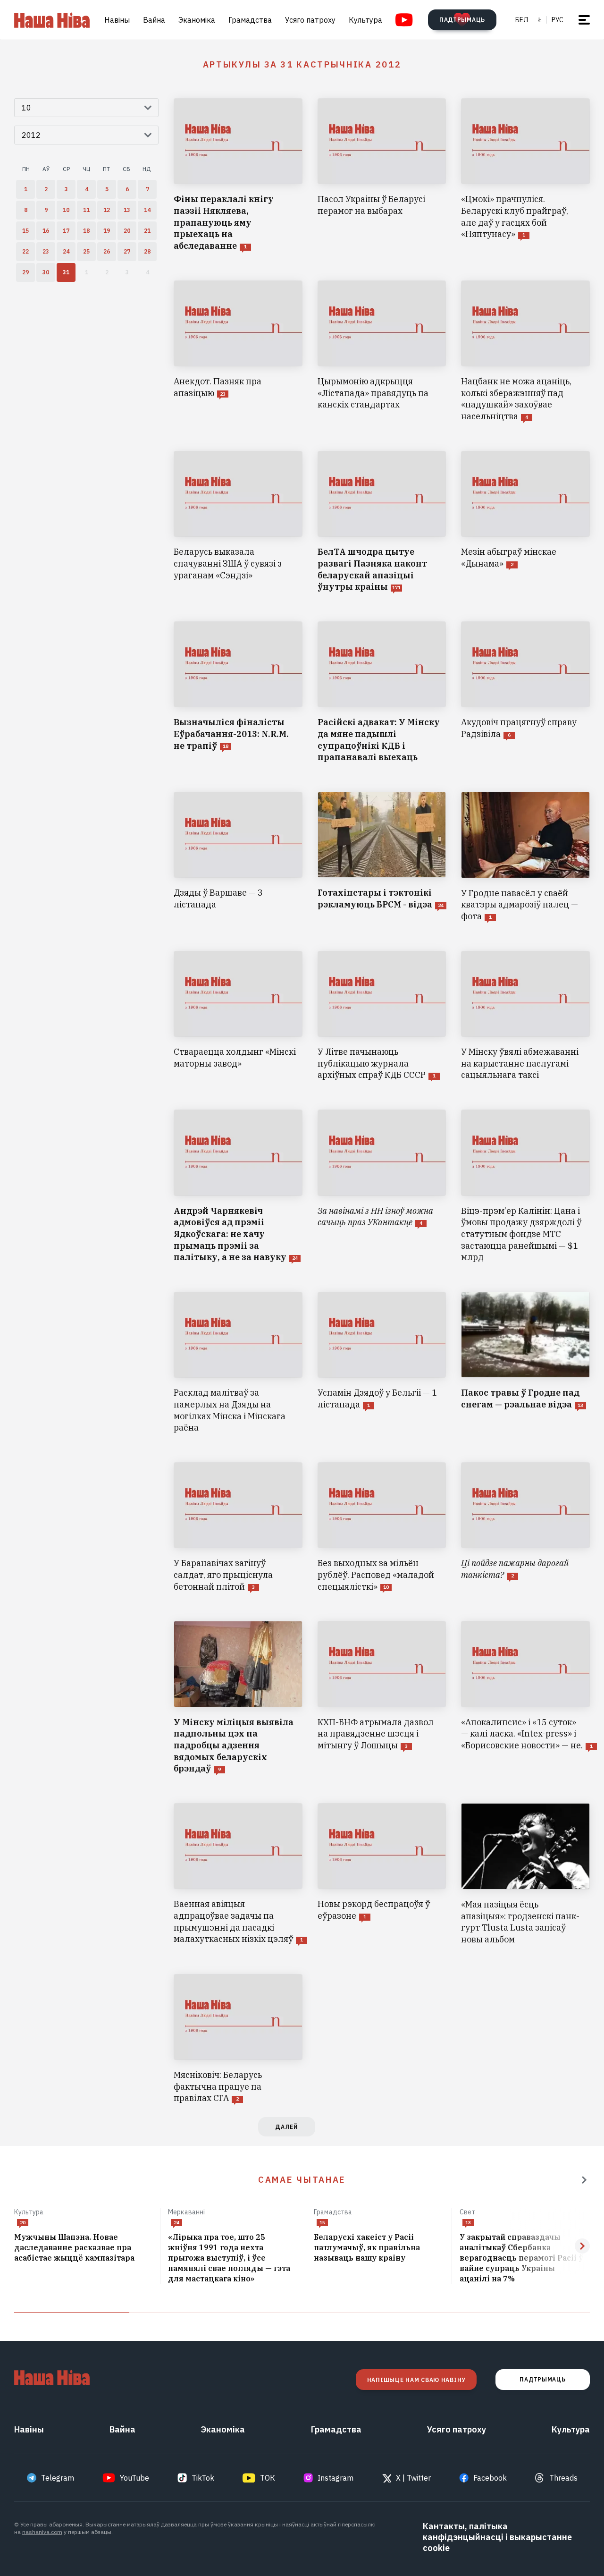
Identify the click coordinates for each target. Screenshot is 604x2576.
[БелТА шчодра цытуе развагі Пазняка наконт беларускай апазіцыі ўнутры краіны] (382, 522)
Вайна (154, 20)
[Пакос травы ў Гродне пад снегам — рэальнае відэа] (525, 1363)
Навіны (117, 20)
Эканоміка (197, 20)
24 (176, 2223)
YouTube (134, 2478)
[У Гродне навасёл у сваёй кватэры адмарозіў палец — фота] (525, 857)
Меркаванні (186, 2212)
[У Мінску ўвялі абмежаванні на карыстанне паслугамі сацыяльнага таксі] (525, 1016)
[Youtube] (404, 20)
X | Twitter (413, 2478)
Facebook (490, 2478)
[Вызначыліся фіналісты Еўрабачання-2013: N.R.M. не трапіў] (238, 692)
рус (558, 20)
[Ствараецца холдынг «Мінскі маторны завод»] (238, 1016)
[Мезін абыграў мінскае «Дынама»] (525, 522)
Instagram (336, 2478)
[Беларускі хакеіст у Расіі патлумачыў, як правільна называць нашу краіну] (379, 2248)
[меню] (584, 20)
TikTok (203, 2478)
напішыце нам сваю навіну (416, 2380)
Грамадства (250, 20)
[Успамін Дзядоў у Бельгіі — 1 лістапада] (382, 1363)
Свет (468, 2212)
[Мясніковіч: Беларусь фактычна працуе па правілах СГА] (238, 2039)
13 (468, 2223)
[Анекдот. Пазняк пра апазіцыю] (238, 352)
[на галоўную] (52, 20)
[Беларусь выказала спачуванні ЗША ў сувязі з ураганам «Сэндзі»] (238, 522)
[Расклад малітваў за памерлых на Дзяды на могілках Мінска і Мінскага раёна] (238, 1363)
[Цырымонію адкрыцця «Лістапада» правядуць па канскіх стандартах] (382, 352)
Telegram (58, 2478)
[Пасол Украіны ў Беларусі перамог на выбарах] (382, 175)
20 (23, 2223)
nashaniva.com (42, 2532)
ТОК (268, 2478)
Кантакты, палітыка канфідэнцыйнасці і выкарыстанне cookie (497, 2537)
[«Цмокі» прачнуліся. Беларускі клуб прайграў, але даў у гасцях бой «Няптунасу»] (525, 175)
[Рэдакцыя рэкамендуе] (584, 2180)
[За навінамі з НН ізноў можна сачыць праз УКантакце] (382, 1186)
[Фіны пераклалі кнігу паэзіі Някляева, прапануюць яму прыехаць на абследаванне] (238, 175)
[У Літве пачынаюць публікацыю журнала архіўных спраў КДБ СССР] (382, 1016)
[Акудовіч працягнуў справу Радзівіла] (525, 692)
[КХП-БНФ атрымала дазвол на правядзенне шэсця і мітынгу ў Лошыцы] (382, 1698)
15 (322, 2223)
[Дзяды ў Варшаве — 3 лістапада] (238, 857)
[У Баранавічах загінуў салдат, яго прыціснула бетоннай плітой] (238, 1527)
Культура (365, 20)
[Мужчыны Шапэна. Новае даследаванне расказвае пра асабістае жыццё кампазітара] (83, 2248)
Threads (563, 2478)
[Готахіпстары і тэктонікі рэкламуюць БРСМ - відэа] (382, 857)
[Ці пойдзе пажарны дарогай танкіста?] (525, 1527)
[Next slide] (582, 2246)
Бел (522, 20)
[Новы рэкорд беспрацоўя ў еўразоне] (382, 1874)
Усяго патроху (310, 20)
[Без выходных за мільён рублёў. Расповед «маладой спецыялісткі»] (382, 1527)
